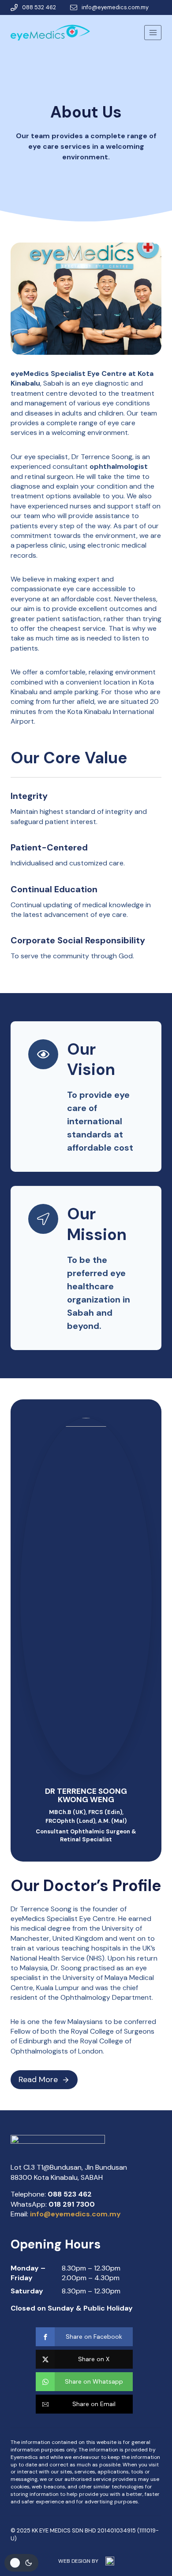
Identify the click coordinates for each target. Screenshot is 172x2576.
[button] (84, 2337)
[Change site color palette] (21, 2563)
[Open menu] (153, 32)
